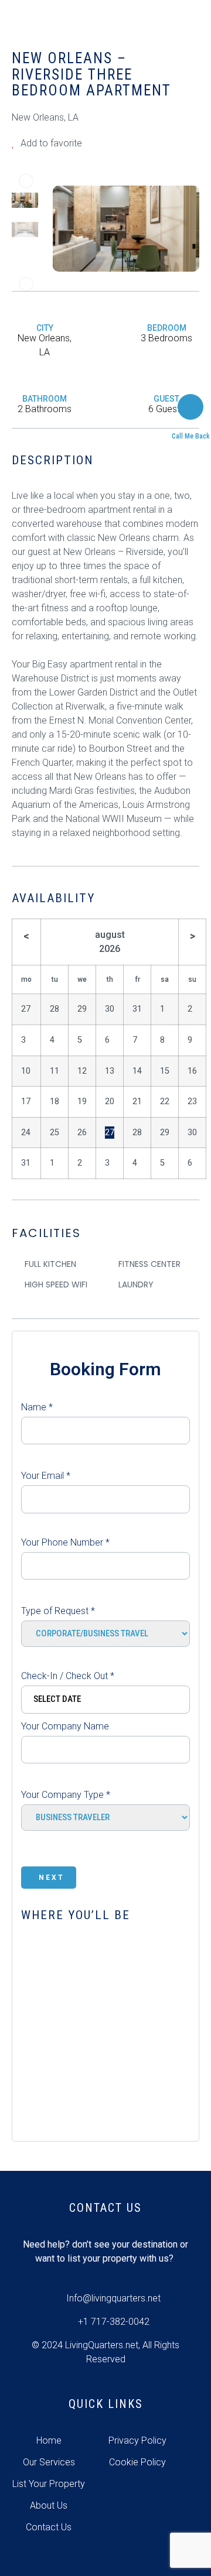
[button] (26, 181)
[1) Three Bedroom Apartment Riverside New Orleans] (126, 228)
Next (52, 1878)
